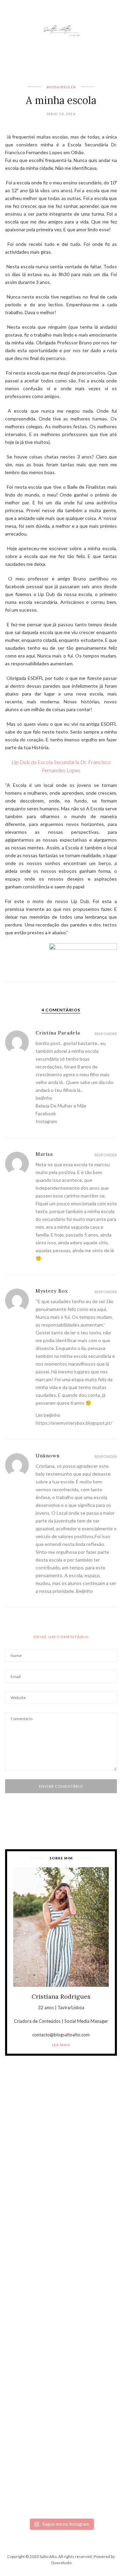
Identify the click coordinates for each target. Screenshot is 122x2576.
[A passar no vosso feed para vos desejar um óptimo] (61, 2151)
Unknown (48, 1456)
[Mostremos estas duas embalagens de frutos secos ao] (61, 2415)
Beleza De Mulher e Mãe (61, 1106)
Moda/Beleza (61, 87)
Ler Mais (61, 2045)
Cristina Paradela (58, 1033)
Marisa (44, 1154)
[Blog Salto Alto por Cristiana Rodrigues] (61, 30)
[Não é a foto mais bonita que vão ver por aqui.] (61, 2283)
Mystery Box (52, 1291)
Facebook (46, 1113)
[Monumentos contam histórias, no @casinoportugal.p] (61, 2349)
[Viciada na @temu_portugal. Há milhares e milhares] (61, 2481)
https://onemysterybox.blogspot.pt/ (74, 1423)
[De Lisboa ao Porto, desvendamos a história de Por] (61, 2217)
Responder (106, 1034)
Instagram (46, 1121)
